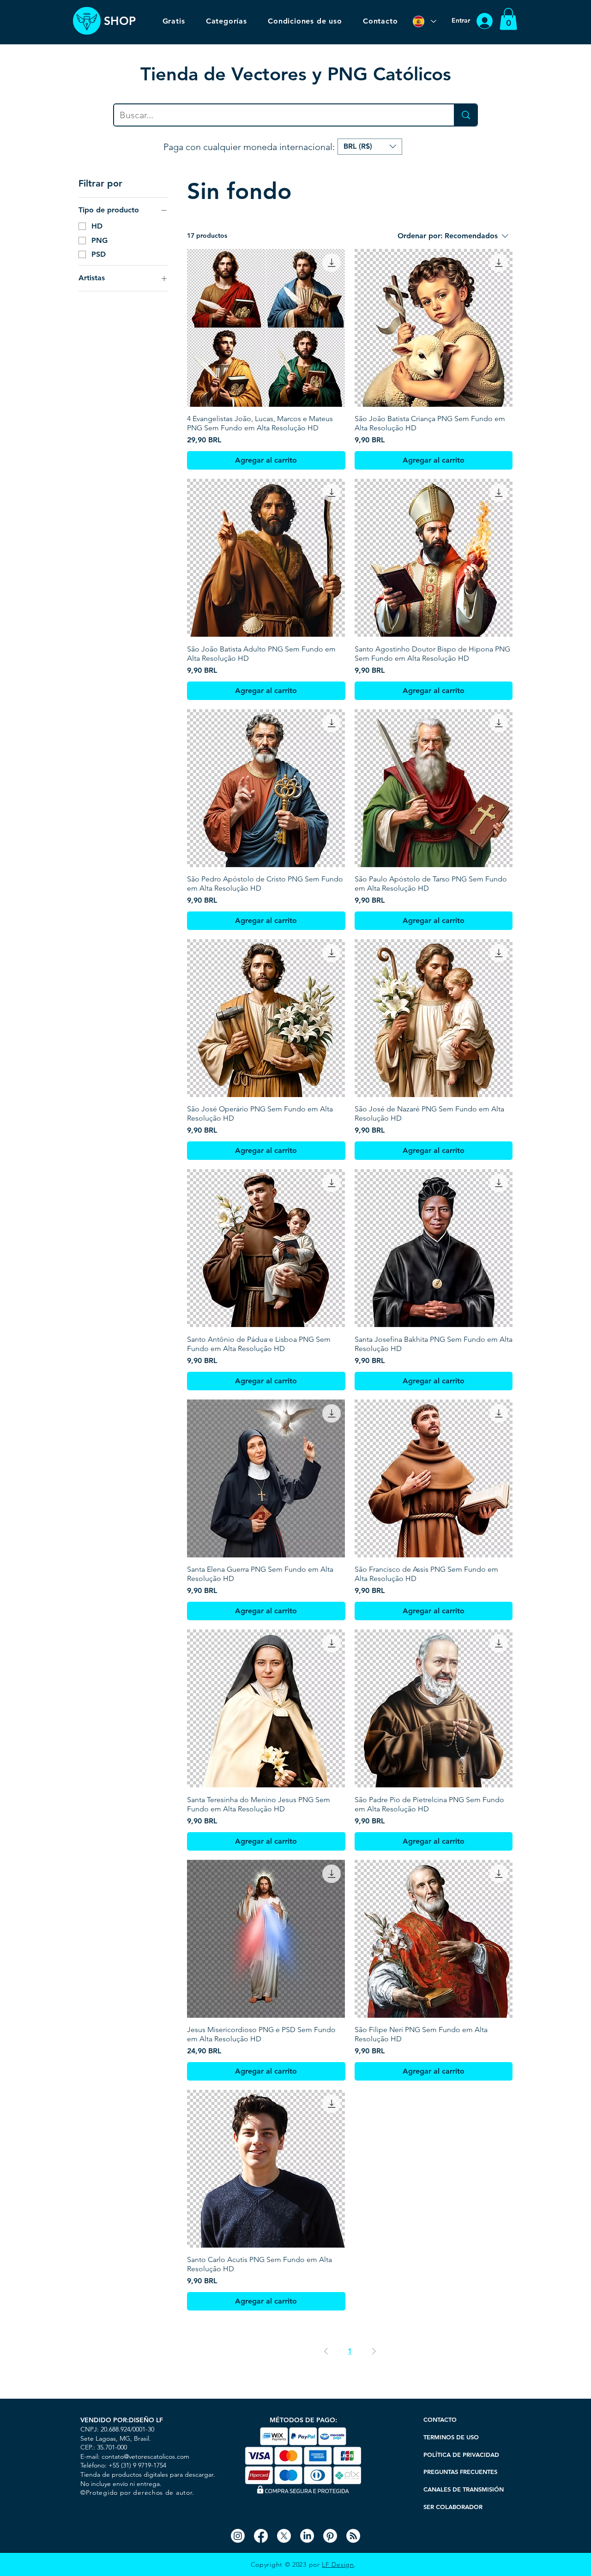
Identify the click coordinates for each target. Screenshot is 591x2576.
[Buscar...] (465, 115)
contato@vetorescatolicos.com (145, 2456)
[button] (508, 19)
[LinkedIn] (307, 2536)
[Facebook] (261, 2536)
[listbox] (370, 147)
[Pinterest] (330, 2536)
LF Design (338, 2564)
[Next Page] (374, 2351)
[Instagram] (238, 2536)
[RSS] (353, 2536)
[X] (284, 2536)
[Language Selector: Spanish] (424, 21)
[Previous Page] (326, 2351)
